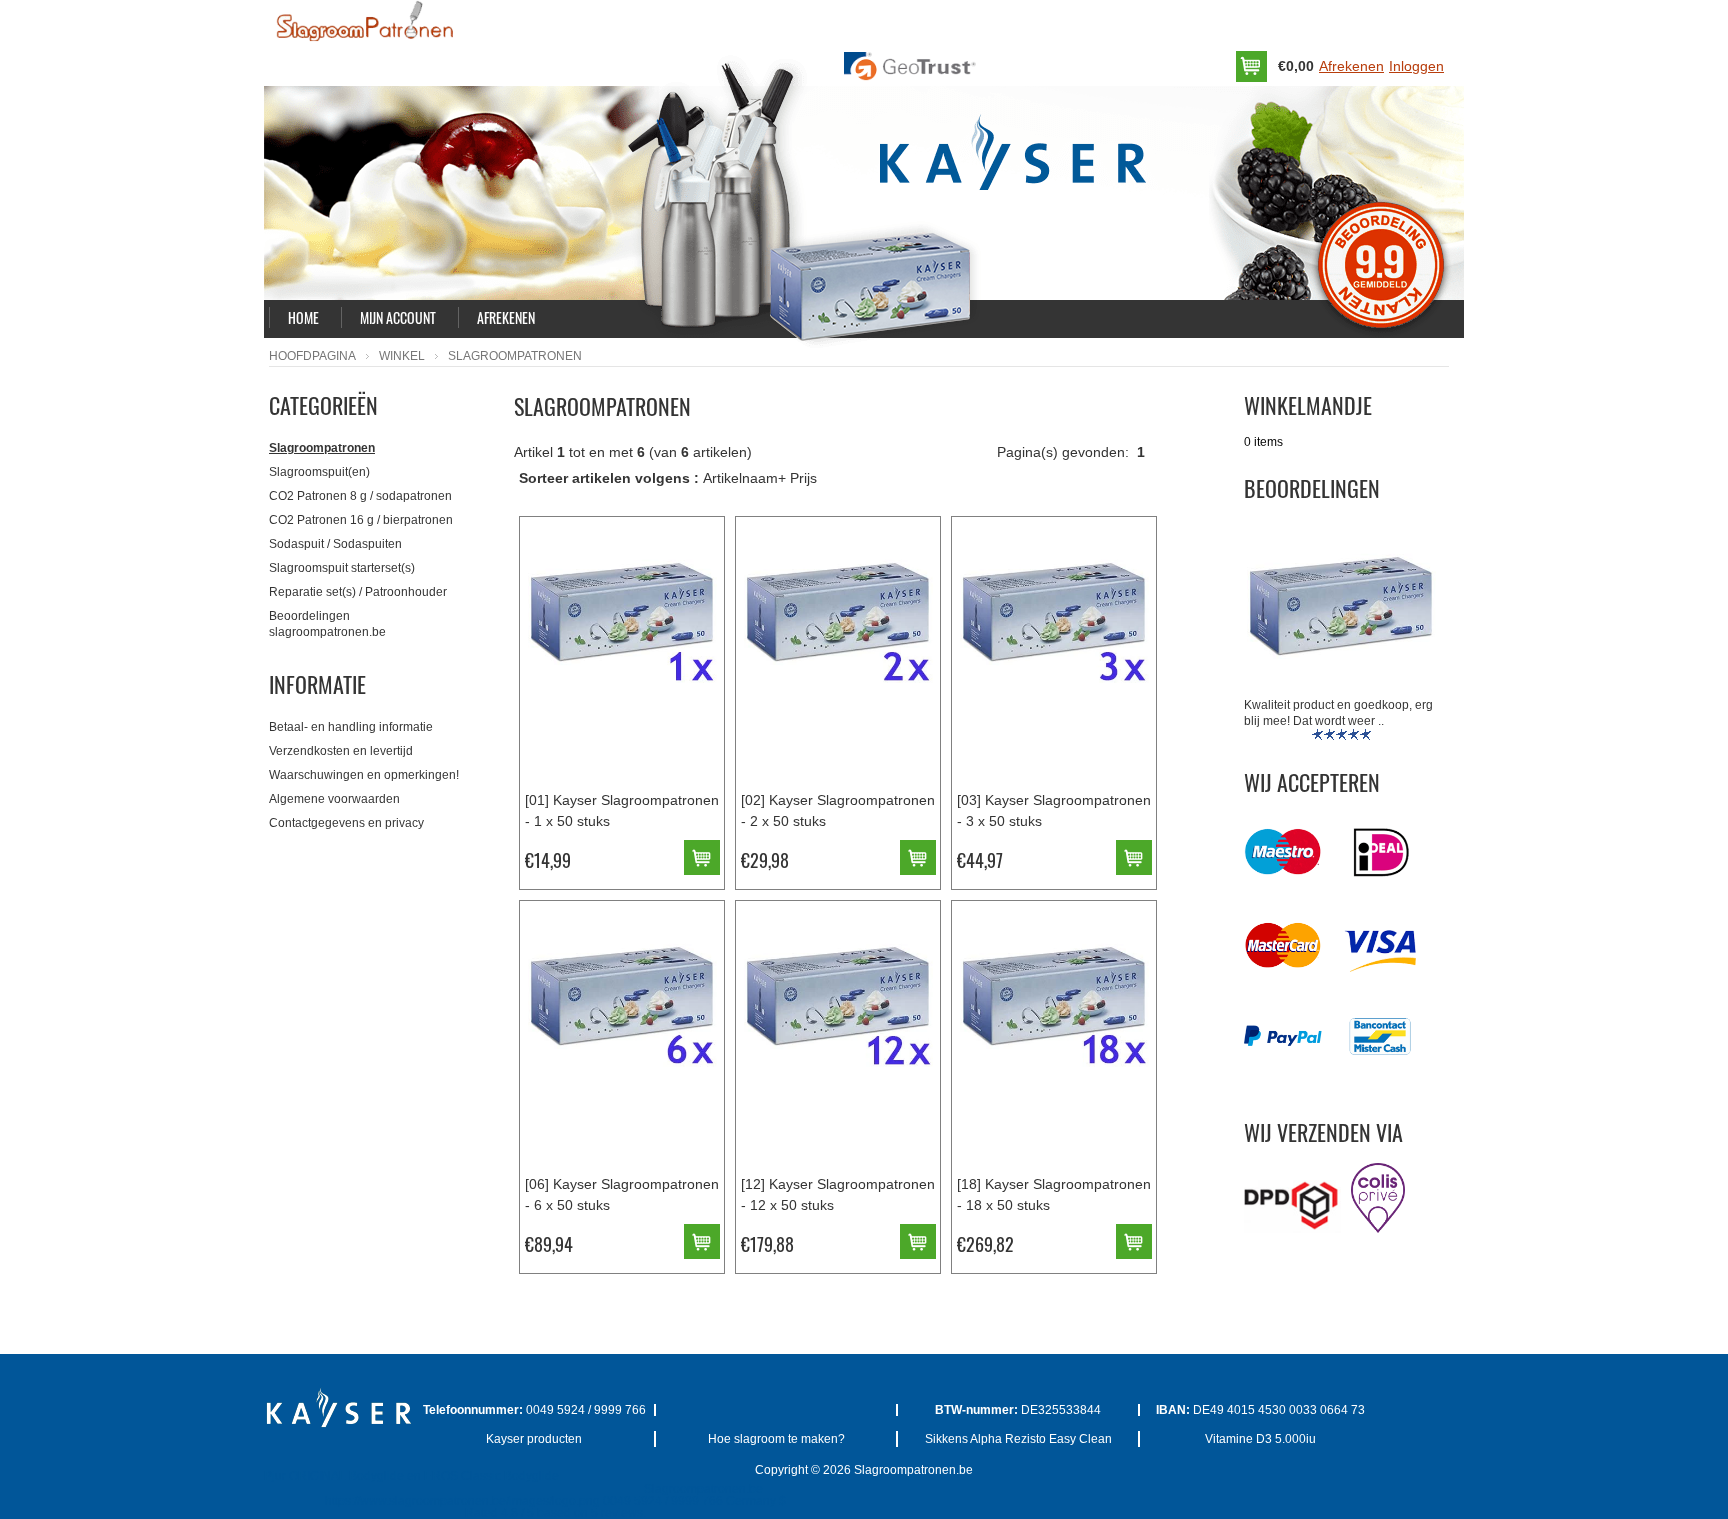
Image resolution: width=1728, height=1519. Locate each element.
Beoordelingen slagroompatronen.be (327, 624)
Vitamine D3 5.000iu (1260, 1439)
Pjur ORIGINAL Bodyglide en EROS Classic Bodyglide (411, 1476)
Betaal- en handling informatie (351, 727)
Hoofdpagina (312, 356)
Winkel (402, 356)
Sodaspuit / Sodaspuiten (335, 544)
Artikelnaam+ (744, 478)
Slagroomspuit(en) (319, 472)
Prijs (803, 478)
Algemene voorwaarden (334, 799)
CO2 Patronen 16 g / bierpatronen (361, 520)
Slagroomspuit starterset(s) (342, 568)
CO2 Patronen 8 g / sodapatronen (360, 496)
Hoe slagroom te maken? (776, 1439)
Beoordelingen (1312, 488)
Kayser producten (534, 1439)
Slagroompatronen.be (913, 1470)
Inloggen (1416, 66)
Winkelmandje (1308, 405)
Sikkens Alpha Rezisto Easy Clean (1018, 1439)
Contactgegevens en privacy (346, 823)
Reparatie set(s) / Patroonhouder (358, 592)
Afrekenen (1351, 66)
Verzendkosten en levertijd (341, 751)
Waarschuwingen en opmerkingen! (364, 775)
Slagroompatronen (322, 448)
